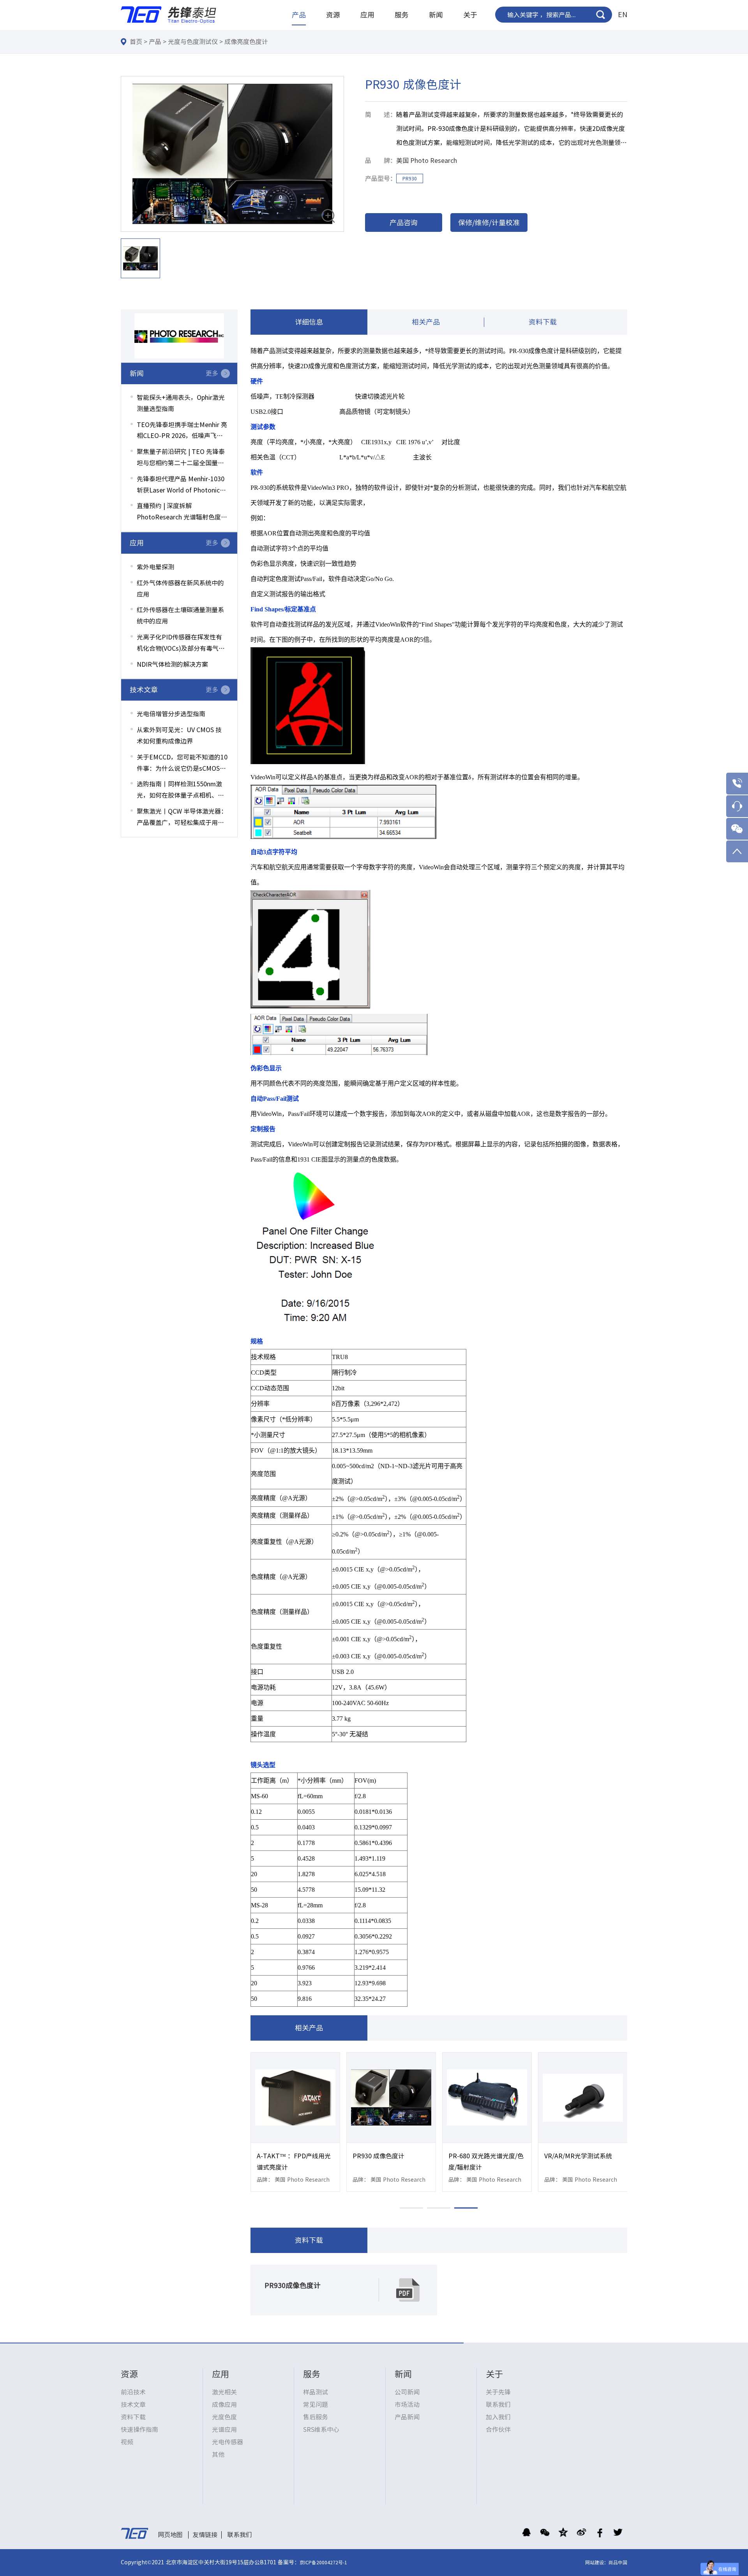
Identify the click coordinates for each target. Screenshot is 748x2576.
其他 (218, 2454)
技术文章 (133, 2405)
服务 (402, 15)
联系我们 (498, 2405)
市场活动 (407, 2405)
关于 (470, 15)
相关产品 (426, 322)
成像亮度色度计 (246, 42)
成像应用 (224, 2405)
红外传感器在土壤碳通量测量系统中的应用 (180, 615)
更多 (212, 373)
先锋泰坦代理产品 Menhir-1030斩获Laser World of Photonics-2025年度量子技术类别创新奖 (181, 486)
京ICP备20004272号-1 (323, 2562)
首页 (136, 42)
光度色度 (224, 2417)
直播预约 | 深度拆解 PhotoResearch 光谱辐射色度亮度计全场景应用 (182, 513)
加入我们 (498, 2417)
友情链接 (205, 2535)
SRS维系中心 (321, 2429)
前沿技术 (133, 2392)
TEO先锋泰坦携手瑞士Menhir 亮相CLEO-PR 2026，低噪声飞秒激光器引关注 (182, 432)
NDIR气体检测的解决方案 (172, 664)
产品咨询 (404, 222)
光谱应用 (224, 2429)
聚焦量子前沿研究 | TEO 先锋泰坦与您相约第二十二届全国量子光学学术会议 (181, 459)
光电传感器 (228, 2442)
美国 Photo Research (427, 161)
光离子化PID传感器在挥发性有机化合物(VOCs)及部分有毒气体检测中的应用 (181, 644)
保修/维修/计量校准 (489, 222)
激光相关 (224, 2392)
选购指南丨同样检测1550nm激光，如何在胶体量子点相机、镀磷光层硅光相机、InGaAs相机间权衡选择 (181, 791)
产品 (299, 15)
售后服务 (316, 2417)
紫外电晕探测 (155, 567)
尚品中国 (618, 2562)
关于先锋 (498, 2392)
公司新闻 (407, 2392)
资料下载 (543, 322)
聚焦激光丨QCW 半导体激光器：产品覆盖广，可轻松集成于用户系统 (182, 818)
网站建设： (597, 2562)
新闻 (436, 15)
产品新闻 (407, 2417)
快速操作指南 (139, 2429)
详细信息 (309, 322)
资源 (333, 15)
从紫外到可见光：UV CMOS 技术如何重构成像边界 (179, 735)
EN (623, 14)
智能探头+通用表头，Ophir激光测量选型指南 (181, 403)
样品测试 (316, 2392)
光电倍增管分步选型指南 (171, 714)
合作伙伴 (498, 2429)
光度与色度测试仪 (193, 42)
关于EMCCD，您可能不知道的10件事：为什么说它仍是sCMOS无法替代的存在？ (182, 764)
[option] (232, 154)
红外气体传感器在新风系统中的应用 (180, 589)
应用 (367, 15)
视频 (127, 2442)
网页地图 (170, 2535)
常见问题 (316, 2405)
